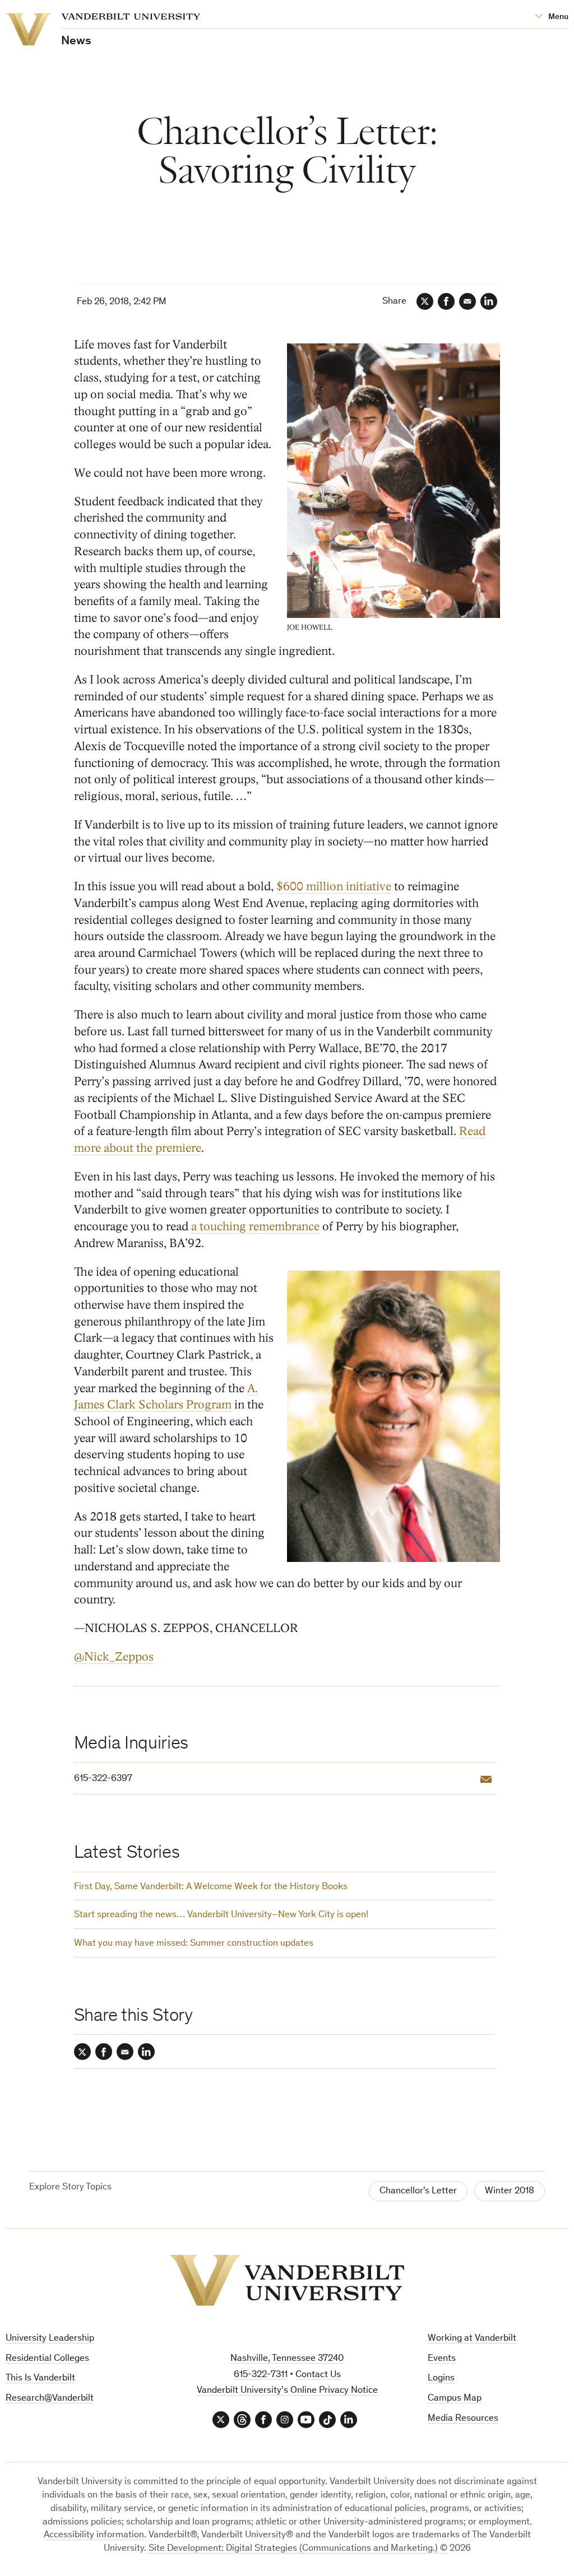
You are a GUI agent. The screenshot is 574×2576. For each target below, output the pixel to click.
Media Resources (463, 2419)
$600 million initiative (334, 887)
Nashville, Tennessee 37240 (287, 2359)
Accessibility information (94, 2535)
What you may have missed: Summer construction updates (194, 1944)
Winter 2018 (510, 2191)
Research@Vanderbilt (50, 2399)
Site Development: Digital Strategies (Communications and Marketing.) (293, 2549)
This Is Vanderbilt (40, 2379)
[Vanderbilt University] (287, 2280)
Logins (441, 2379)
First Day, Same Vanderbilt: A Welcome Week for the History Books (211, 1887)
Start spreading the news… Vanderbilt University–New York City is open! (221, 1915)
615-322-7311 (261, 2375)
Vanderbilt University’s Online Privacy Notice (287, 2391)
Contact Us (318, 2375)
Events (442, 2359)
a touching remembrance (255, 1227)
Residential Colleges (47, 2359)
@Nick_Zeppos (114, 1657)
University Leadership (50, 2339)
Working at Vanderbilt (472, 2339)
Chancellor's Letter (418, 2191)
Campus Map (455, 2399)
